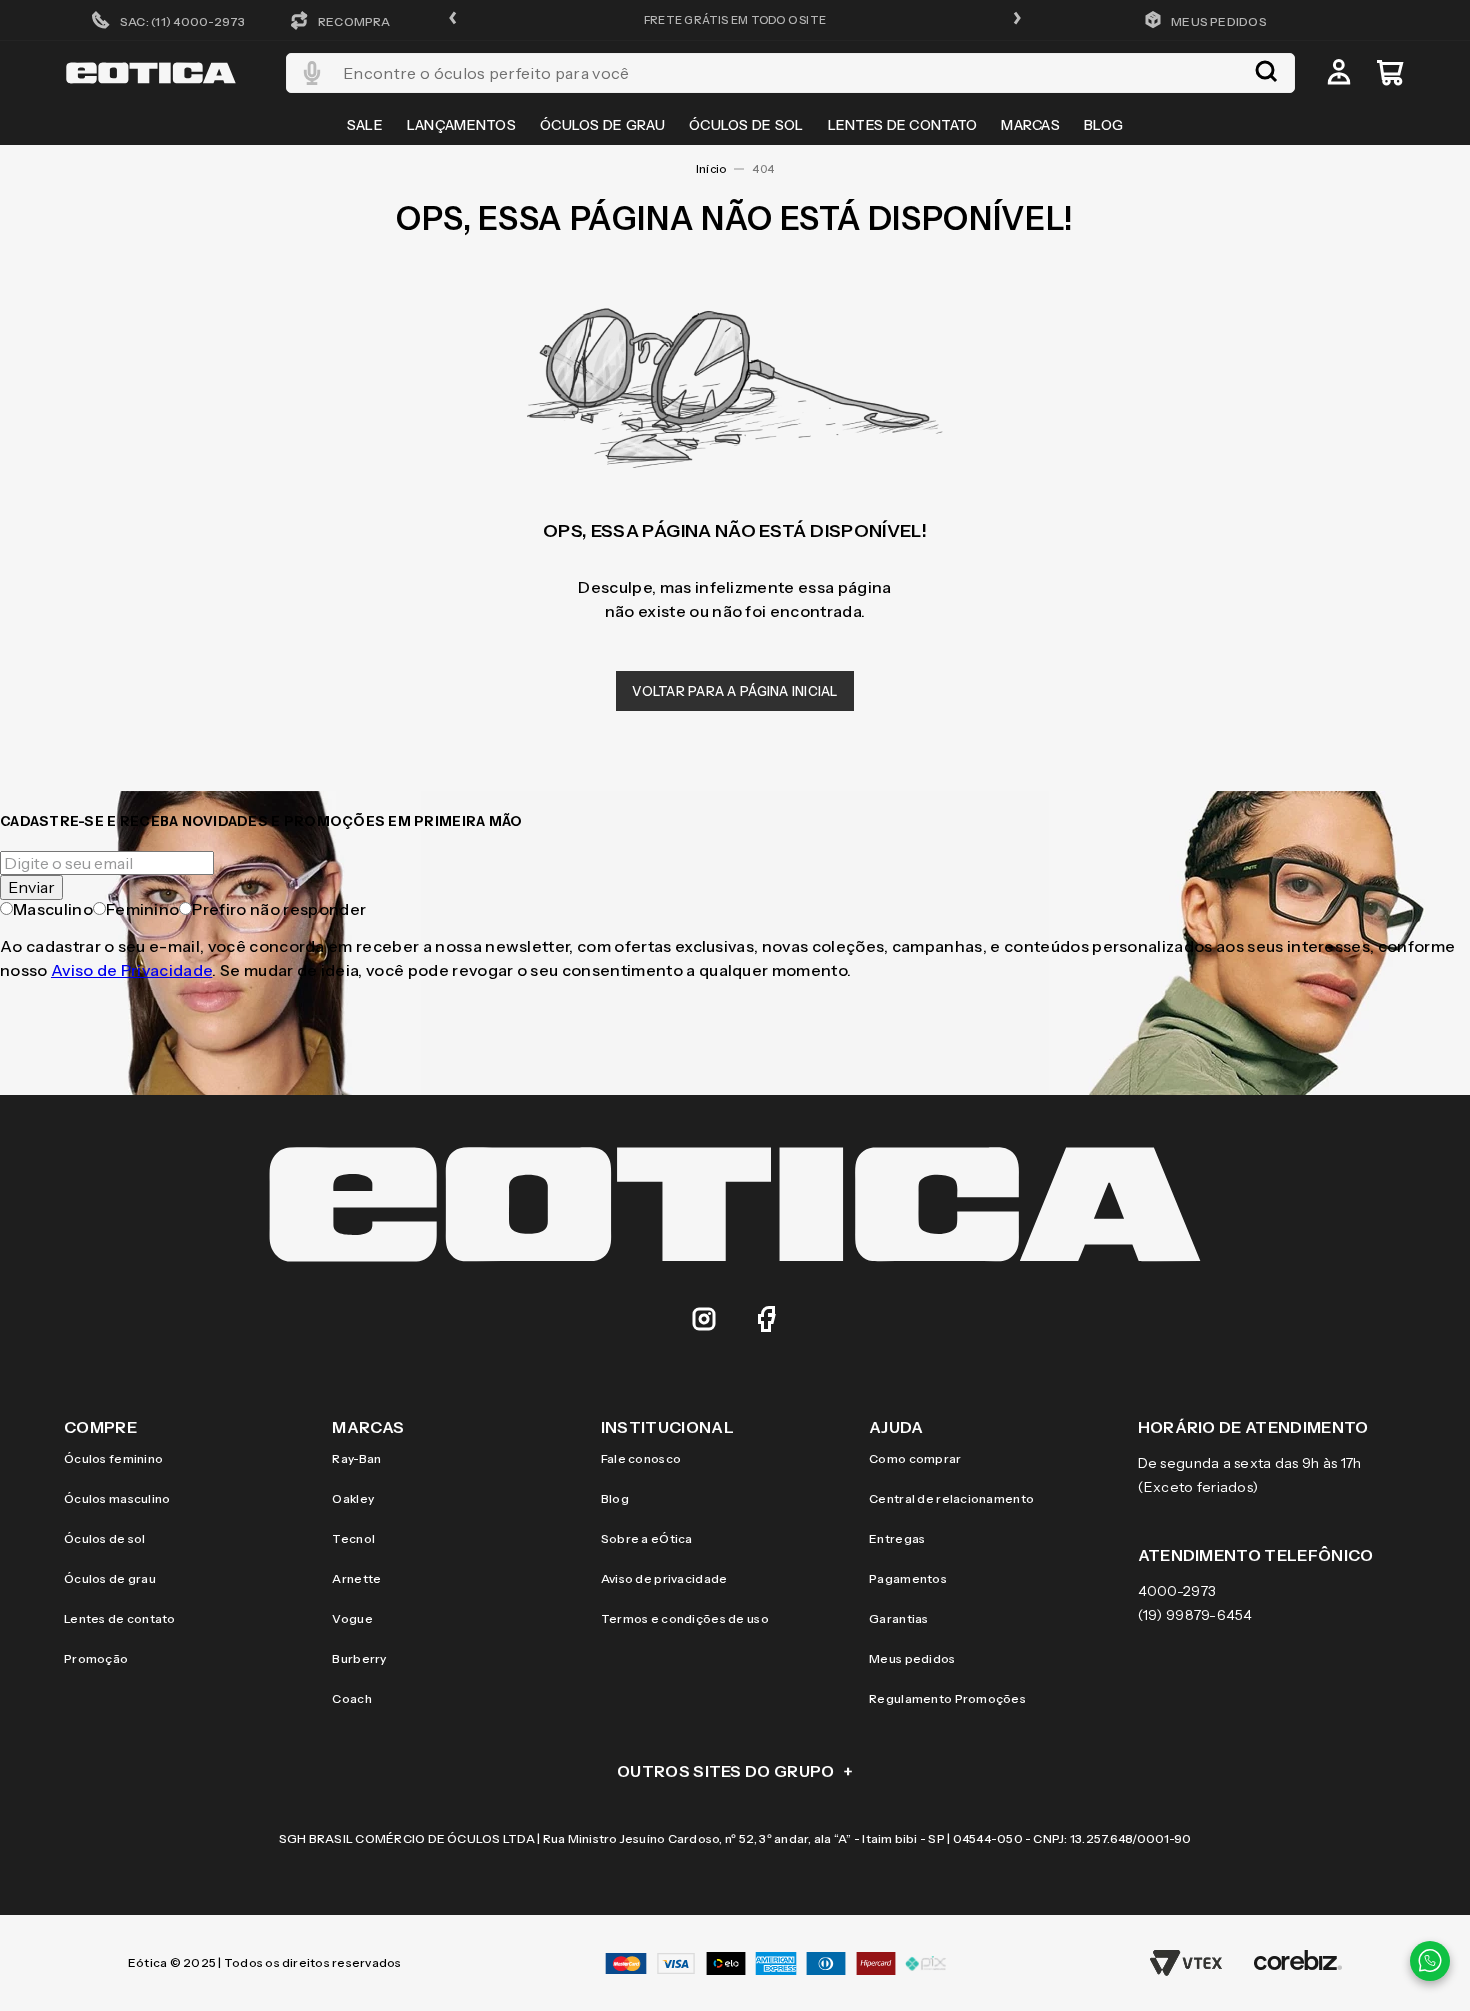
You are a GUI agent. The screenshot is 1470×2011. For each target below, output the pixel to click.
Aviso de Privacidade (131, 970)
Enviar (31, 887)
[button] (453, 19)
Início (711, 169)
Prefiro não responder (279, 909)
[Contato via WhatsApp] (1430, 1961)
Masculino (53, 909)
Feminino (143, 909)
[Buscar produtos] (1266, 73)
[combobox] (790, 73)
